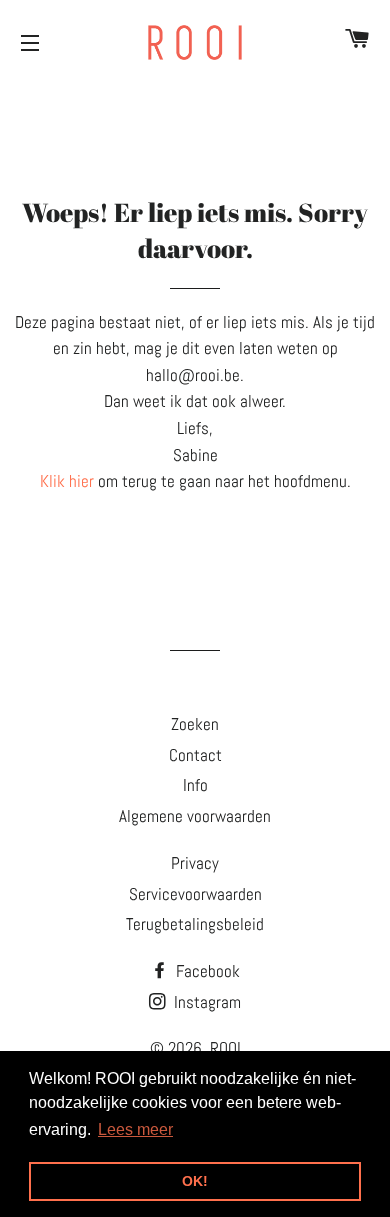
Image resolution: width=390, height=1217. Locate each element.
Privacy (195, 863)
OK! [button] (195, 1181)
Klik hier (67, 481)
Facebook (206, 971)
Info (195, 785)
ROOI (225, 1048)
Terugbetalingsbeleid (195, 924)
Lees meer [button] (135, 1129)
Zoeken (195, 724)
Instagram (205, 1002)
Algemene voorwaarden (195, 816)
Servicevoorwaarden (195, 894)
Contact (195, 755)
